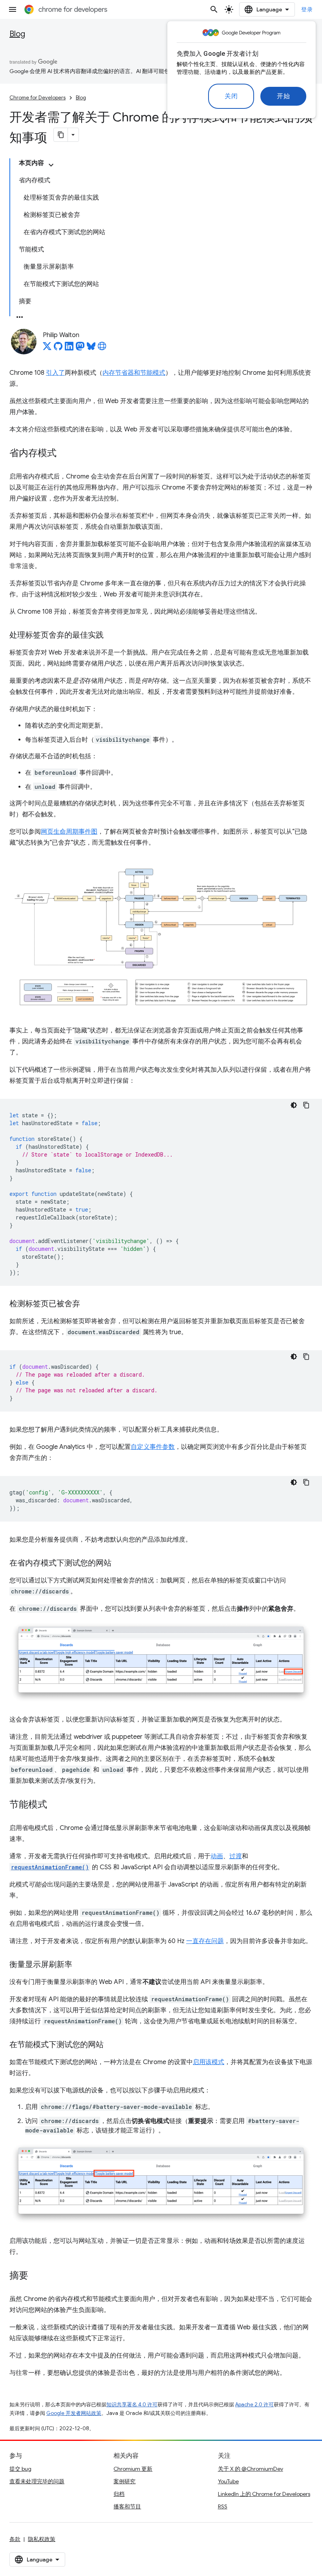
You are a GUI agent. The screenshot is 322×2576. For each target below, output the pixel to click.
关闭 (231, 96)
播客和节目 (127, 2506)
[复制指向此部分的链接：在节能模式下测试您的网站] (112, 2045)
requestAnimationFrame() (50, 1867)
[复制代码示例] (306, 1105)
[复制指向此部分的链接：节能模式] (55, 1805)
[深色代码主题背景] (294, 1105)
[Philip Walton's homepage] (102, 348)
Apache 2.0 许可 (254, 2405)
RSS (223, 2506)
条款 (15, 2539)
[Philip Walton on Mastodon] (80, 348)
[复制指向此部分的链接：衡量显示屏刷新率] (80, 1965)
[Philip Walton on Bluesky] (91, 348)
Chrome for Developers (38, 98)
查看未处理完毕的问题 (37, 2481)
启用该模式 (209, 2062)
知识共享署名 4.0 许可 (132, 2405)
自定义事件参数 (153, 1447)
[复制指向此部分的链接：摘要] (36, 2276)
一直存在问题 (205, 1941)
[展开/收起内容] (51, 165)
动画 (217, 1856)
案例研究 (124, 2481)
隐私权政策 (42, 2539)
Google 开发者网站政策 (74, 2413)
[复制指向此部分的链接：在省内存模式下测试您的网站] (119, 1564)
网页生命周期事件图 (69, 832)
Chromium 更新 (133, 2469)
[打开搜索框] (214, 9)
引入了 (55, 373)
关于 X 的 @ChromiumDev (251, 2469)
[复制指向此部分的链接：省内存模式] (64, 454)
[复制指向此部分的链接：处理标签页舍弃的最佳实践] (112, 636)
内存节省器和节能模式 (134, 373)
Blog (17, 34)
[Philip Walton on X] (47, 348)
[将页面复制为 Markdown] (61, 135)
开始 (283, 96)
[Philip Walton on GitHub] (58, 348)
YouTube (228, 2481)
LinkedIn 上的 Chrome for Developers (264, 2494)
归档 (119, 2494)
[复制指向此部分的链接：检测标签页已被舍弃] (88, 1304)
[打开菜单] (13, 9)
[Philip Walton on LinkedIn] (69, 348)
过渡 (236, 1856)
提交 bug (20, 2469)
